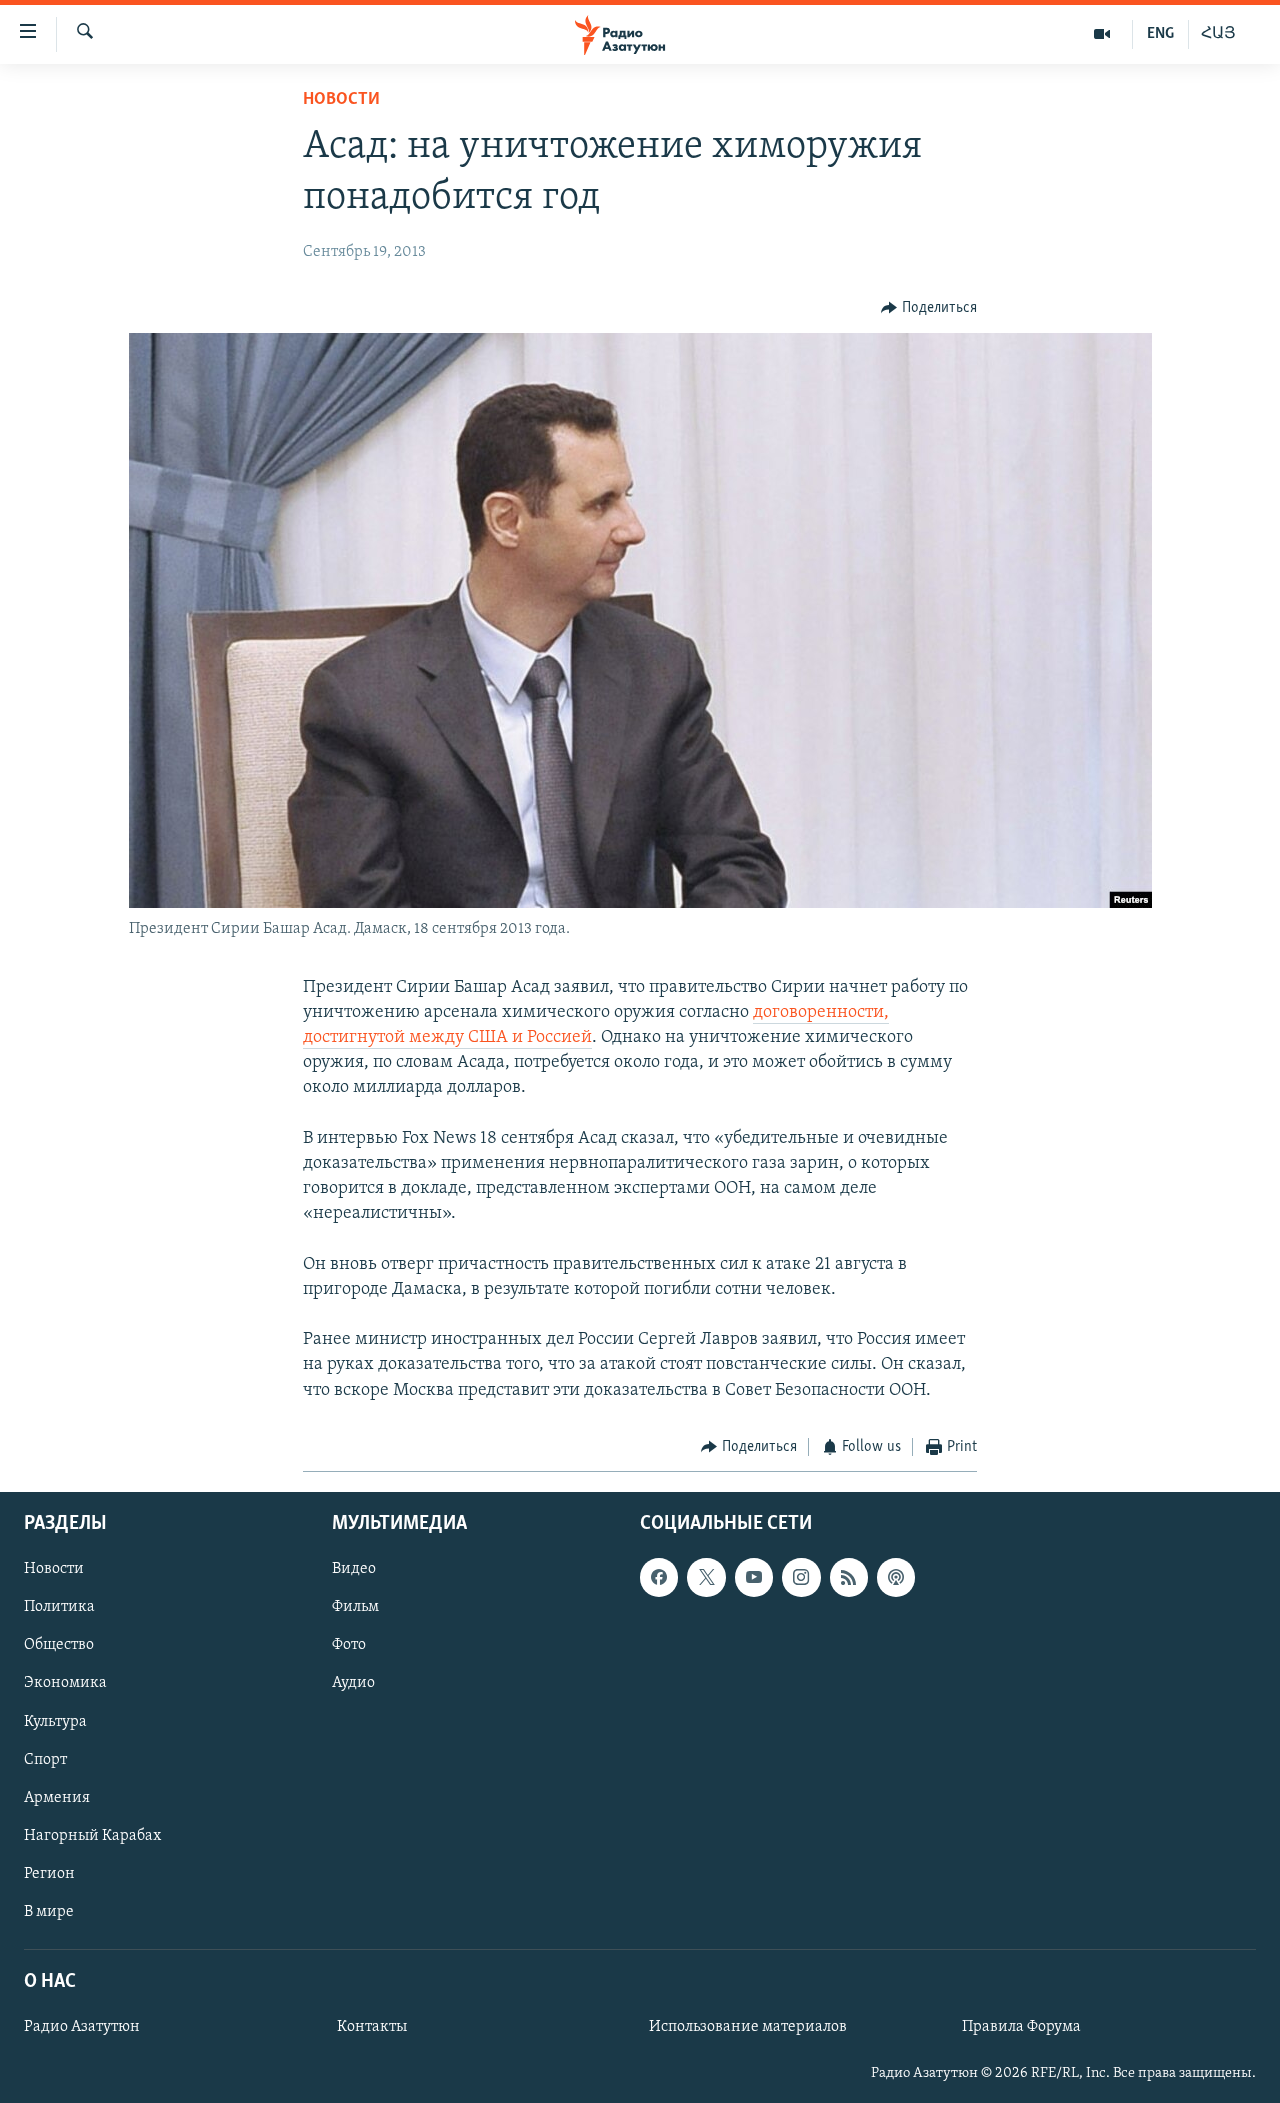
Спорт (45, 1760)
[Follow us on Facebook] (659, 1578)
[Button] (929, 308)
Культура (55, 1722)
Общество (59, 1646)
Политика (59, 1608)
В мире (49, 1912)
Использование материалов (748, 2027)
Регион (49, 1874)
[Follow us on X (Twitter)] (706, 1578)
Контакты (372, 2027)
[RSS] (849, 1578)
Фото (349, 1646)
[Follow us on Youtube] (754, 1578)
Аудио (353, 1684)
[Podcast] (896, 1578)
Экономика (65, 1684)
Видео (354, 1570)
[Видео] (1102, 34)
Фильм (355, 1608)
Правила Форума (1021, 2027)
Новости (341, 100)
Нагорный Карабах (92, 1836)
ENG (1160, 34)
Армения (57, 1798)
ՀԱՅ (1218, 34)
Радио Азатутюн (82, 2027)
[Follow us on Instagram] (801, 1578)
